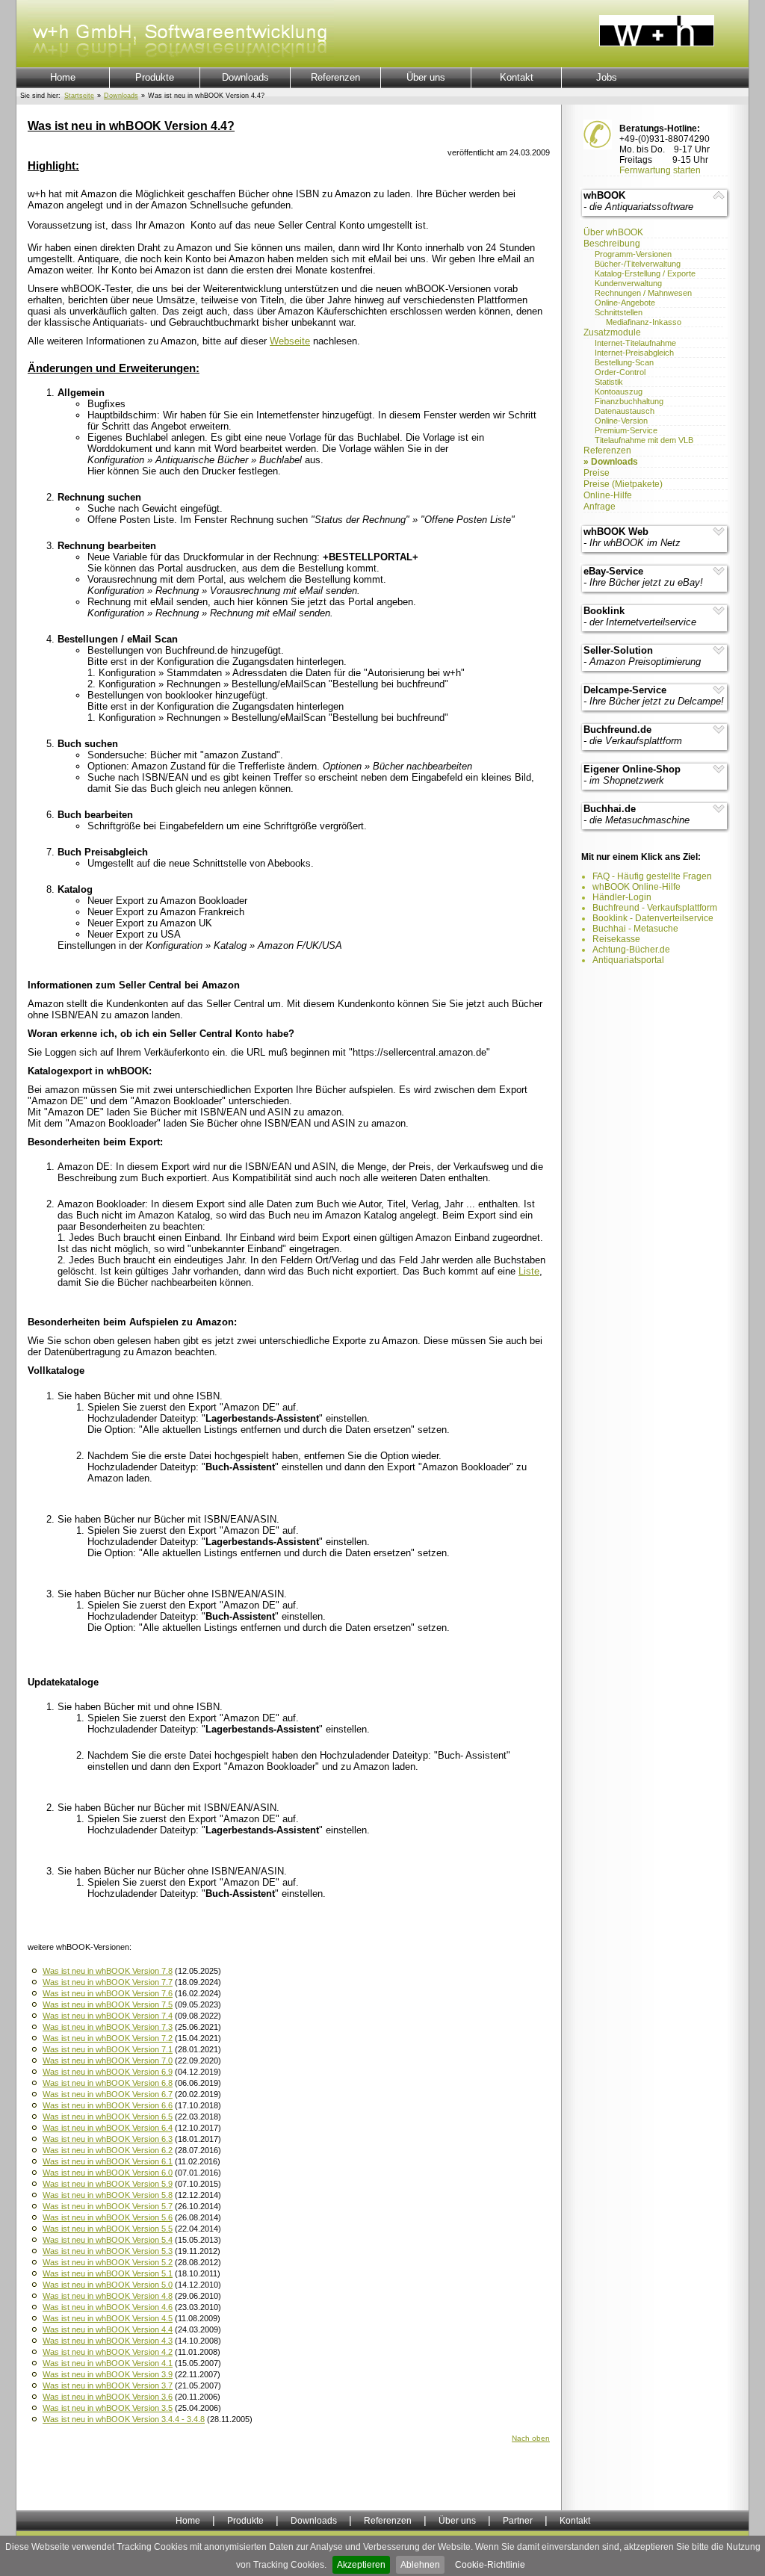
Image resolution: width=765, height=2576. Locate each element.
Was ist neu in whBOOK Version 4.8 (108, 2296)
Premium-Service (626, 430)
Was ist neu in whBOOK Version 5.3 (108, 2251)
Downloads (245, 77)
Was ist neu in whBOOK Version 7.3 (108, 2027)
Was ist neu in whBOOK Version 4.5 (108, 2318)
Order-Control (620, 372)
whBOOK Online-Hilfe (637, 887)
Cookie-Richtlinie (490, 2565)
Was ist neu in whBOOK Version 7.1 (108, 2049)
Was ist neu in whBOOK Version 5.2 (108, 2262)
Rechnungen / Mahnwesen (643, 293)
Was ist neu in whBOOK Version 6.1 (108, 2161)
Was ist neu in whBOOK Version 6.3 (108, 2139)
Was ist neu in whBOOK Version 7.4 (108, 2016)
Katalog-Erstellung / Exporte (645, 273)
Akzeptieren (361, 2565)
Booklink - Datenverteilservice (653, 918)
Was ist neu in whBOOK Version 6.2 (108, 2150)
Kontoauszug (619, 391)
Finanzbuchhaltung (629, 401)
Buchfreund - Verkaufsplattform (655, 908)
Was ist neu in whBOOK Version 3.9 (108, 2374)
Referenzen (335, 77)
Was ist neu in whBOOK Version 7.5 (108, 2004)
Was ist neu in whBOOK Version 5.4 (108, 2240)
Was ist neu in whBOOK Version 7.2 (108, 2038)
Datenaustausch (625, 411)
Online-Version (621, 421)
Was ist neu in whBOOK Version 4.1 (108, 2363)
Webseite (290, 341)
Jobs (607, 77)
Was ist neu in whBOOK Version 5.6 (108, 2217)
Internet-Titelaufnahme (635, 343)
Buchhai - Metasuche (635, 929)
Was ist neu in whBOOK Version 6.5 (108, 2117)
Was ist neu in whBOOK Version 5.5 (108, 2229)
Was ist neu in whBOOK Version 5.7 (108, 2206)
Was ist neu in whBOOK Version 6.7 (108, 2094)
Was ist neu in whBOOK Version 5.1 (108, 2273)
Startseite (79, 96)
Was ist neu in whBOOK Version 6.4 (108, 2128)
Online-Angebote (625, 303)
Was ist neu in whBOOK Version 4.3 (108, 2341)
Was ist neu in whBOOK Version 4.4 (108, 2329)
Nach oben (531, 2438)
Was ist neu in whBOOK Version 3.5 (108, 2408)
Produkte (155, 77)
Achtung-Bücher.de (631, 950)
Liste (529, 1271)
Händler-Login (622, 897)
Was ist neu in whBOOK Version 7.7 (108, 1982)
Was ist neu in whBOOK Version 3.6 (108, 2397)
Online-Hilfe (608, 495)
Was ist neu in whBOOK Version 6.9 (108, 2072)
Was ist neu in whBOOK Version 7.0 (108, 2061)
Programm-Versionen (633, 254)
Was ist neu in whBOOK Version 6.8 (108, 2083)
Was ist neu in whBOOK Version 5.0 (108, 2285)
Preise (597, 473)
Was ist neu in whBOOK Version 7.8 (108, 1971)
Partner (518, 2521)
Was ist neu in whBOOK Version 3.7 (108, 2385)
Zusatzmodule (612, 332)
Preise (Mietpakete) (623, 484)
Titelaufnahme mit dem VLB (644, 440)
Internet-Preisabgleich (634, 353)
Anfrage (600, 507)
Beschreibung (612, 244)
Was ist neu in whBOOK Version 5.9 (108, 2184)
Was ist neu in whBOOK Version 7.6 (108, 1993)
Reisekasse (616, 939)
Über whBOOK (613, 232)
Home (63, 77)
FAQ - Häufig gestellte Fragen (652, 876)
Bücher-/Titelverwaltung (638, 264)
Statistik (609, 382)
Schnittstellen (619, 312)
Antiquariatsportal (628, 960)
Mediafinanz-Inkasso (644, 322)
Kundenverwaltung (628, 283)
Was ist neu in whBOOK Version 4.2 (108, 2352)
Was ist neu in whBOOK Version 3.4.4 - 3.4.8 (124, 2419)
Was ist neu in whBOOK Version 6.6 (108, 2105)
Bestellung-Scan (624, 362)
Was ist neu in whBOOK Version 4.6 (108, 2307)
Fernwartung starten (660, 170)
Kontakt (517, 77)
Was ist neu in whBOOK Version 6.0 (108, 2173)
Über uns (426, 77)
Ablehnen (420, 2565)
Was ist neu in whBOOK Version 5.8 (108, 2195)
